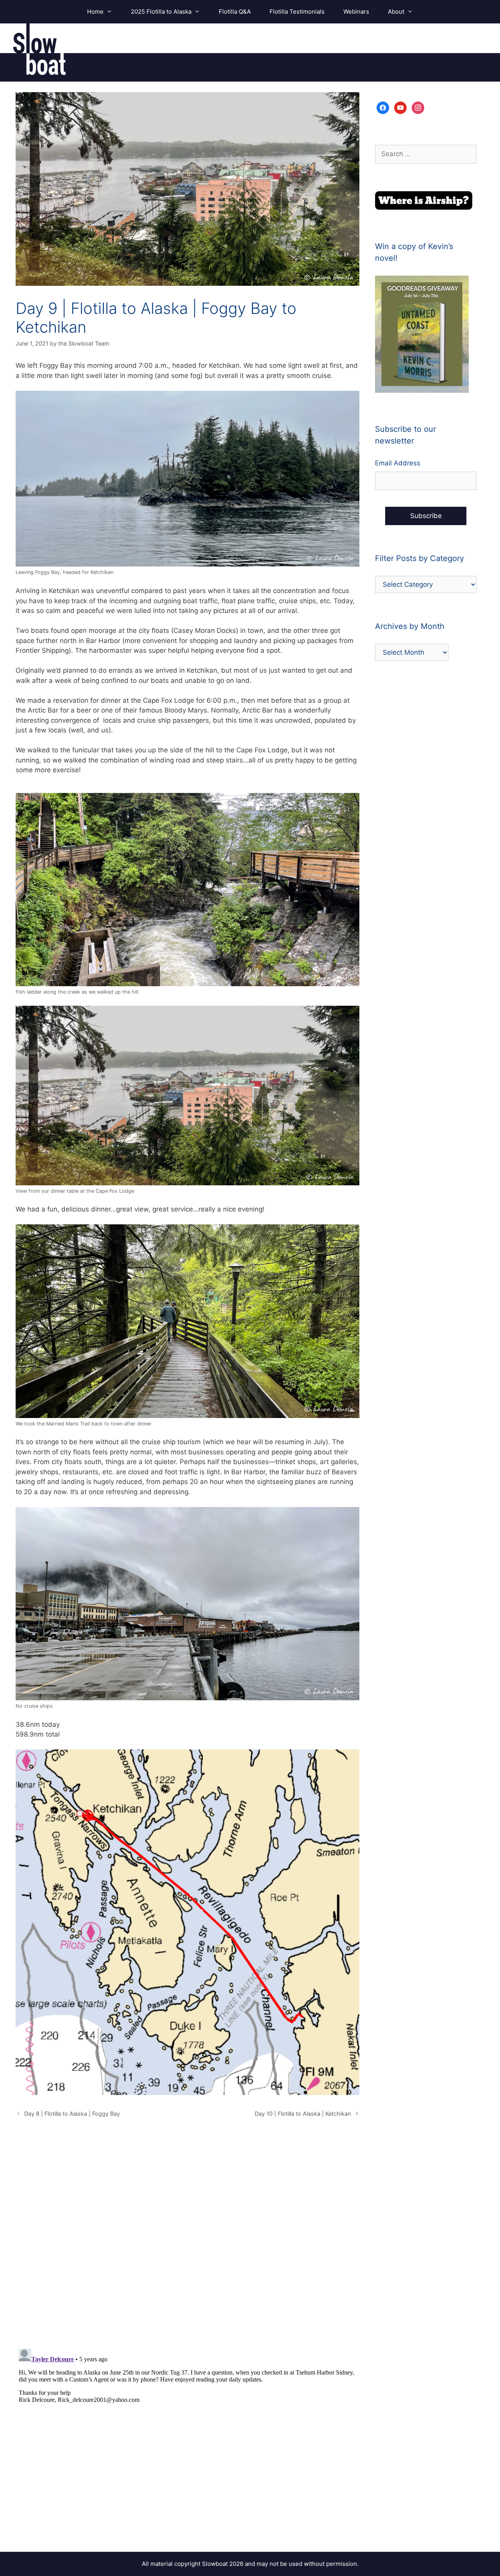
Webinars (356, 12)
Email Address (398, 463)
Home (95, 12)
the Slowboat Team (84, 343)
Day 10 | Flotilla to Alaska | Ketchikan (303, 2114)
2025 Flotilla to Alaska (161, 12)
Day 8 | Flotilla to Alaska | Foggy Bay (72, 2114)
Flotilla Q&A (235, 12)
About (396, 12)
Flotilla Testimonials (297, 12)
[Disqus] (187, 2241)
